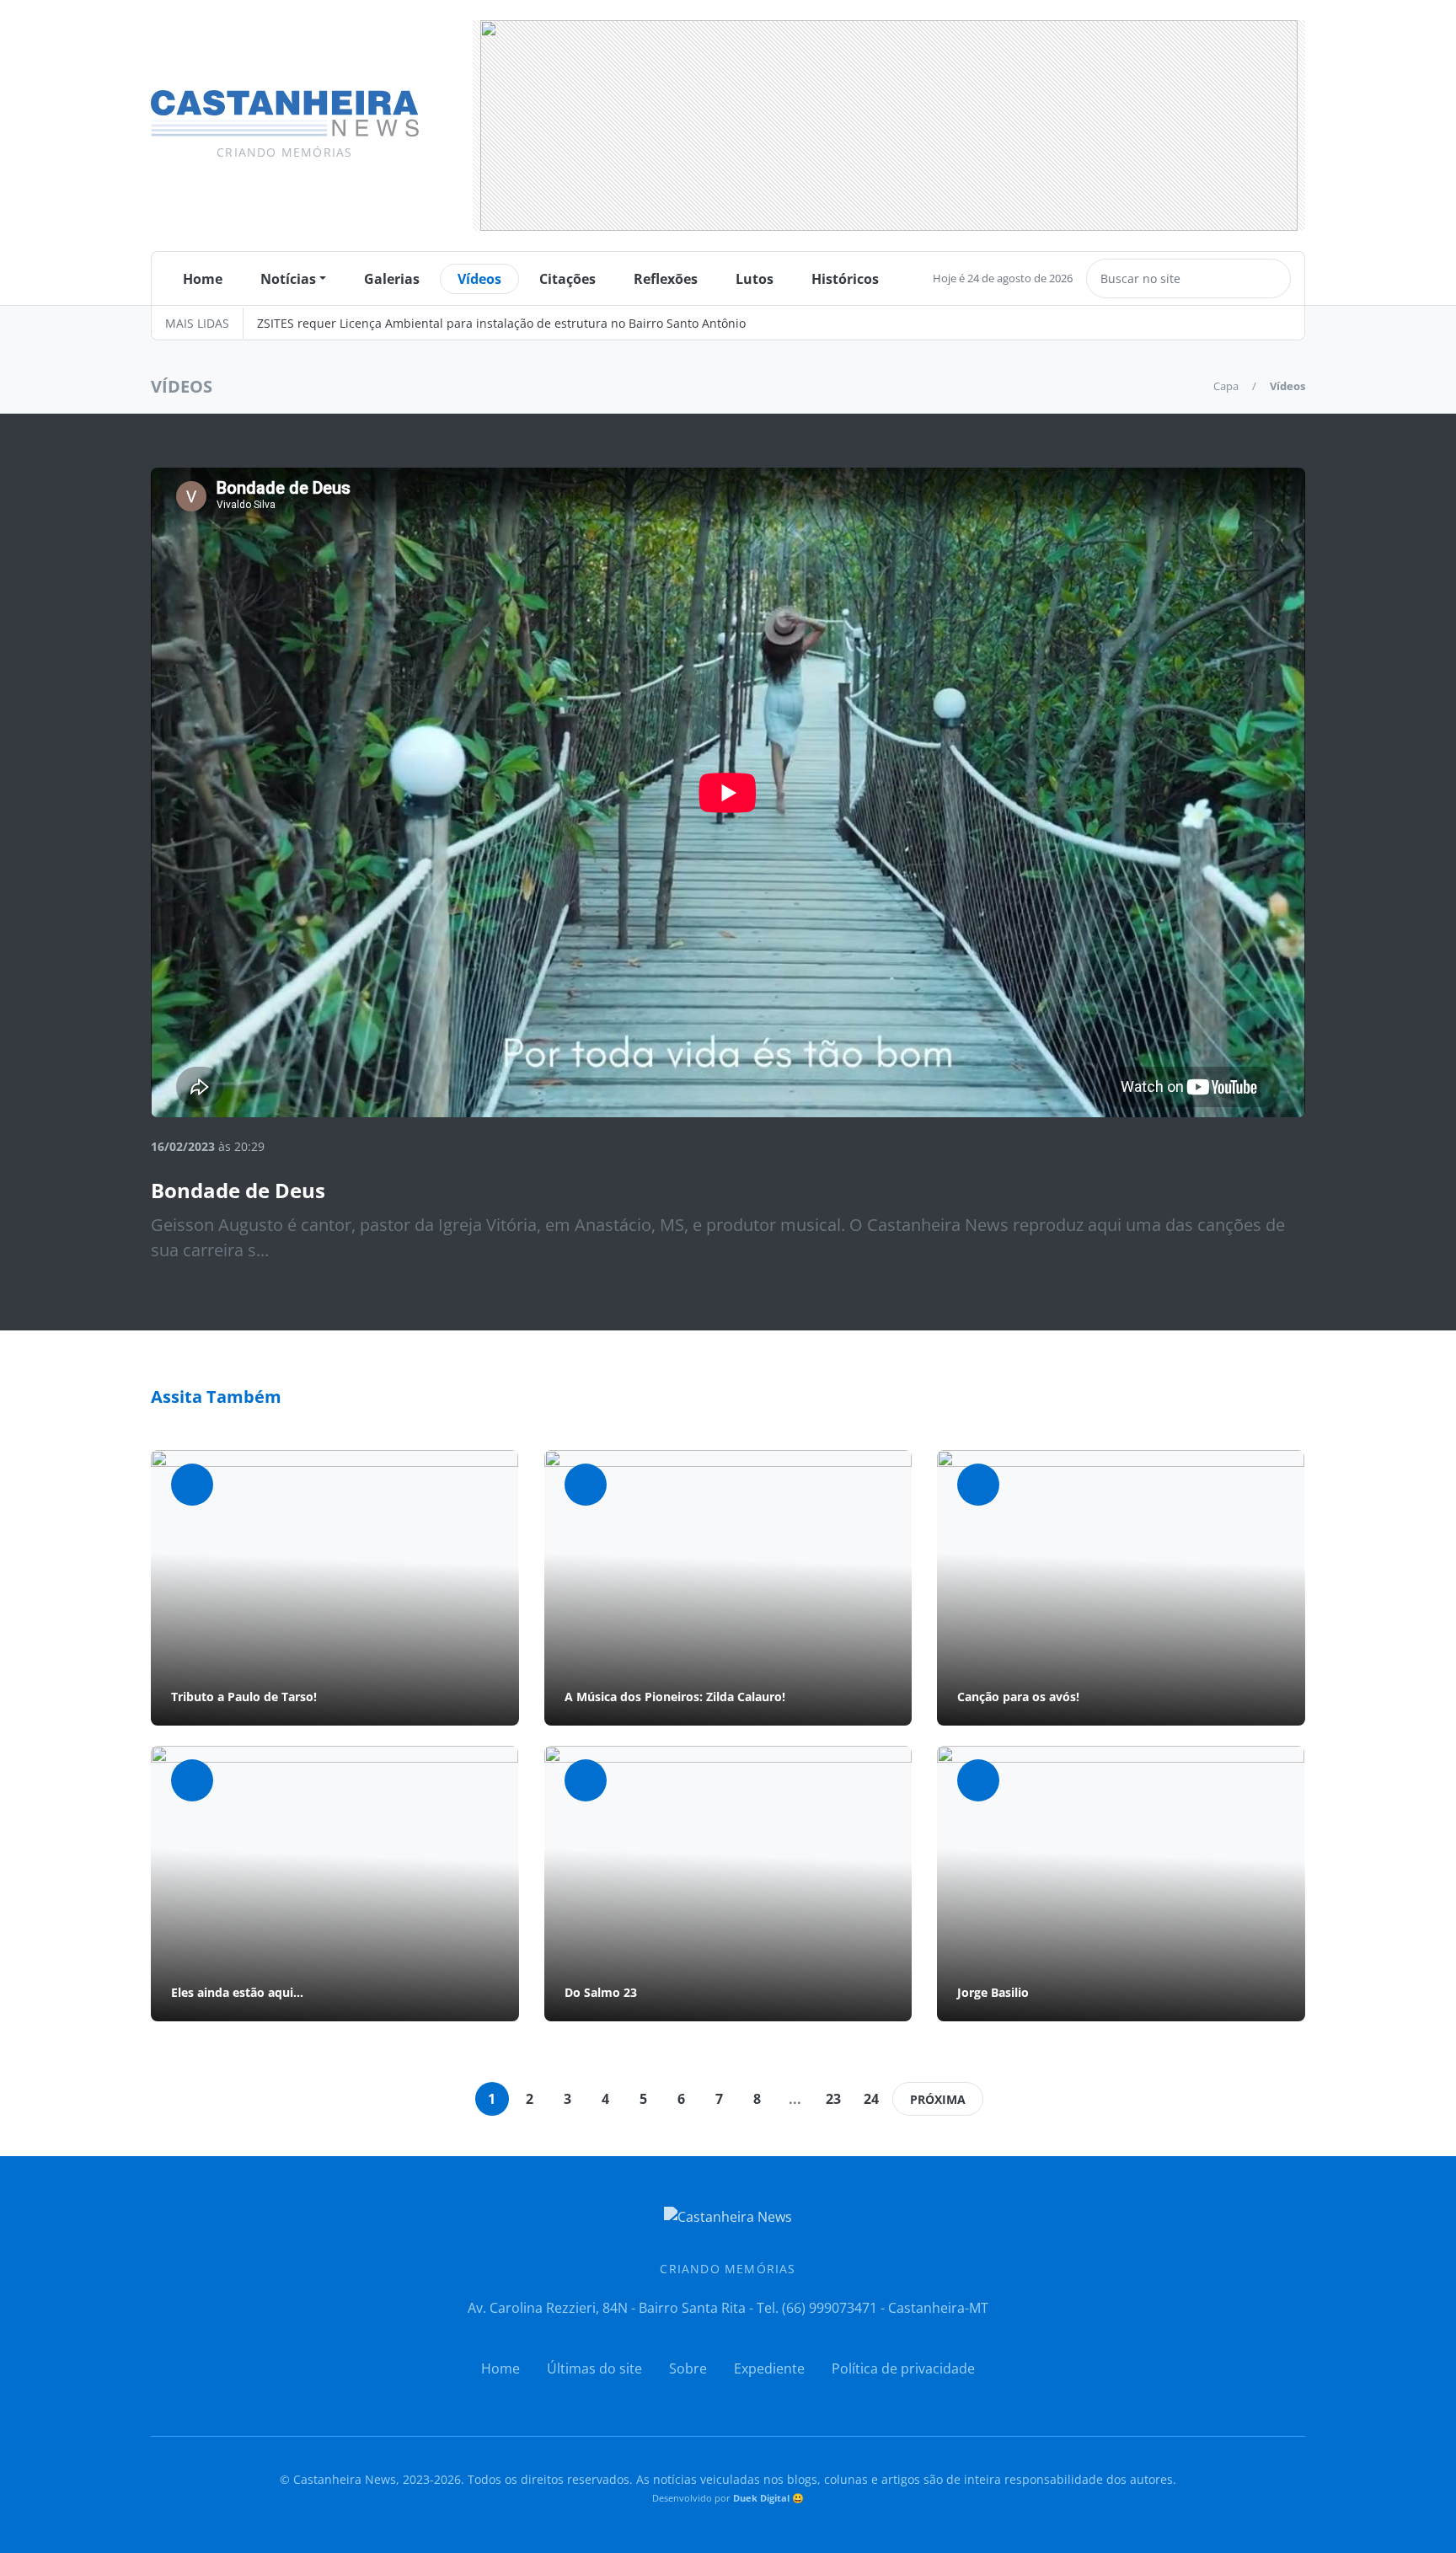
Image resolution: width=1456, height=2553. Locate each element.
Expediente (769, 2368)
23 (833, 2099)
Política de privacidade (903, 2368)
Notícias (288, 279)
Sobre (688, 2368)
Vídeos (479, 279)
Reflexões (666, 279)
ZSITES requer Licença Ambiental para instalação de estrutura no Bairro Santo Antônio (501, 323)
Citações (567, 279)
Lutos (755, 279)
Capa (1226, 386)
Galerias (392, 279)
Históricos (845, 279)
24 (871, 2099)
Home (203, 279)
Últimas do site (594, 2368)
